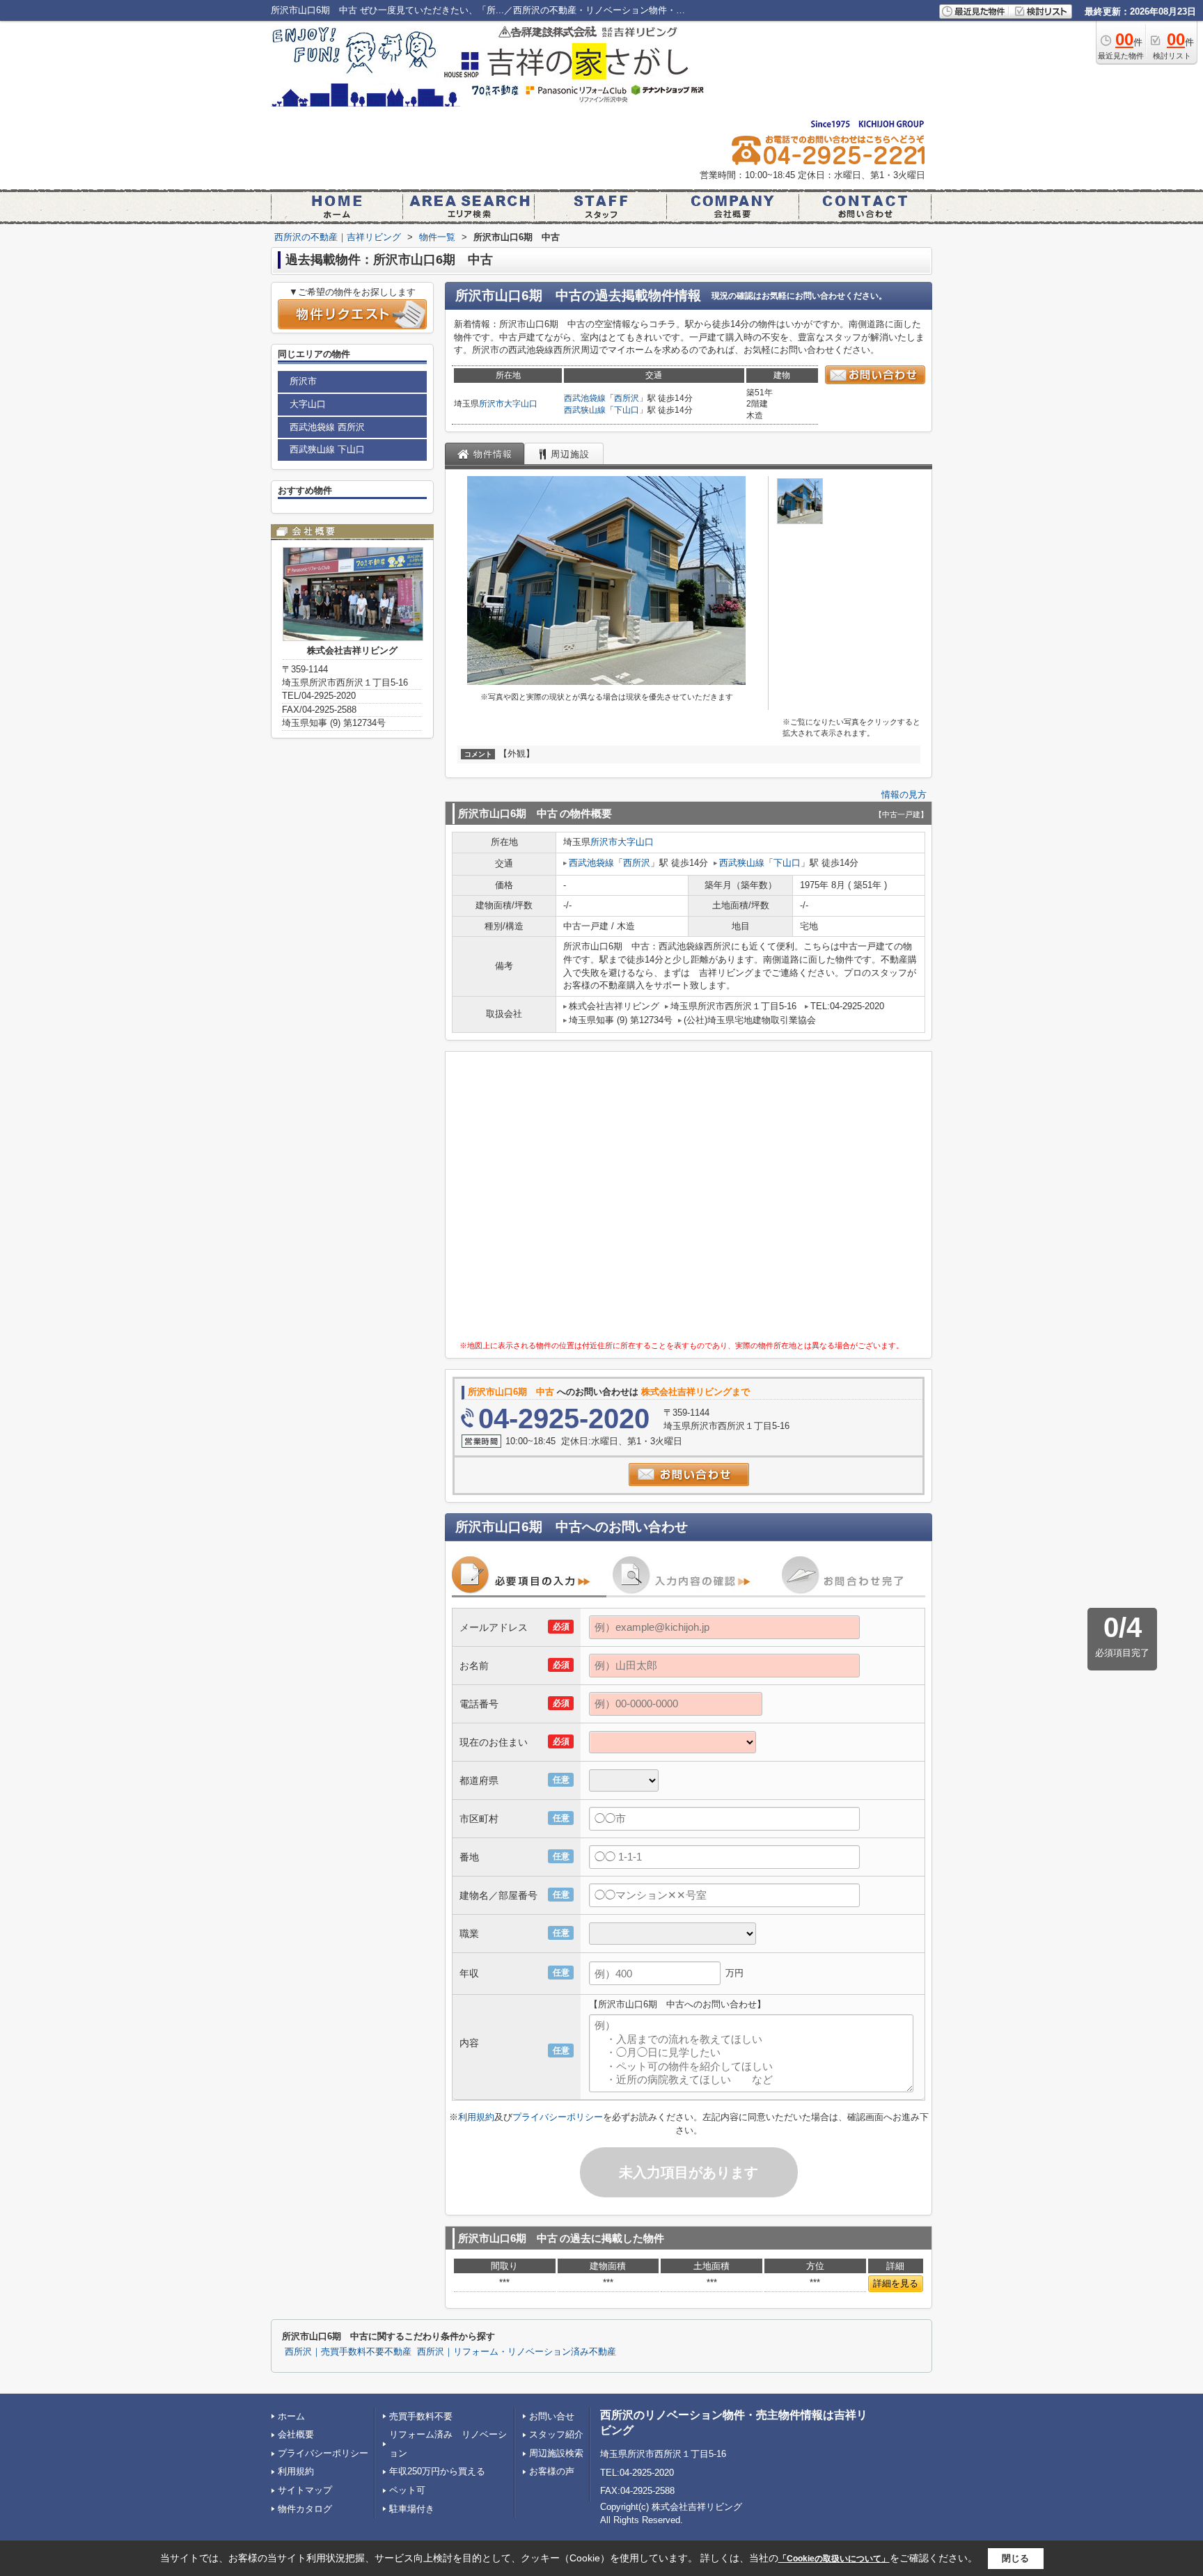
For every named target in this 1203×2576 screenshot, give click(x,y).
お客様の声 (552, 2471)
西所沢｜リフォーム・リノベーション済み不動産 (517, 2352)
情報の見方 (904, 795)
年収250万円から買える (437, 2471)
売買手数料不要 (421, 2416)
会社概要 (296, 2434)
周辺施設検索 (556, 2453)
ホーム (291, 2416)
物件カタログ (305, 2509)
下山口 (627, 410)
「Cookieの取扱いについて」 (834, 2559)
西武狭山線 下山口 (327, 449)
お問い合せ (552, 2416)
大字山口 (521, 404)
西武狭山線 (585, 410)
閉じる (1015, 2558)
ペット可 (407, 2490)
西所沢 (627, 398)
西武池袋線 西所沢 (327, 427)
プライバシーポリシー (558, 2117)
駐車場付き (412, 2509)
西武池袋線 (585, 398)
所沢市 (492, 404)
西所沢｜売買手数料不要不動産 (348, 2352)
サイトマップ (305, 2490)
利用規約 (476, 2117)
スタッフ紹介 (556, 2434)
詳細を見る (896, 2283)
